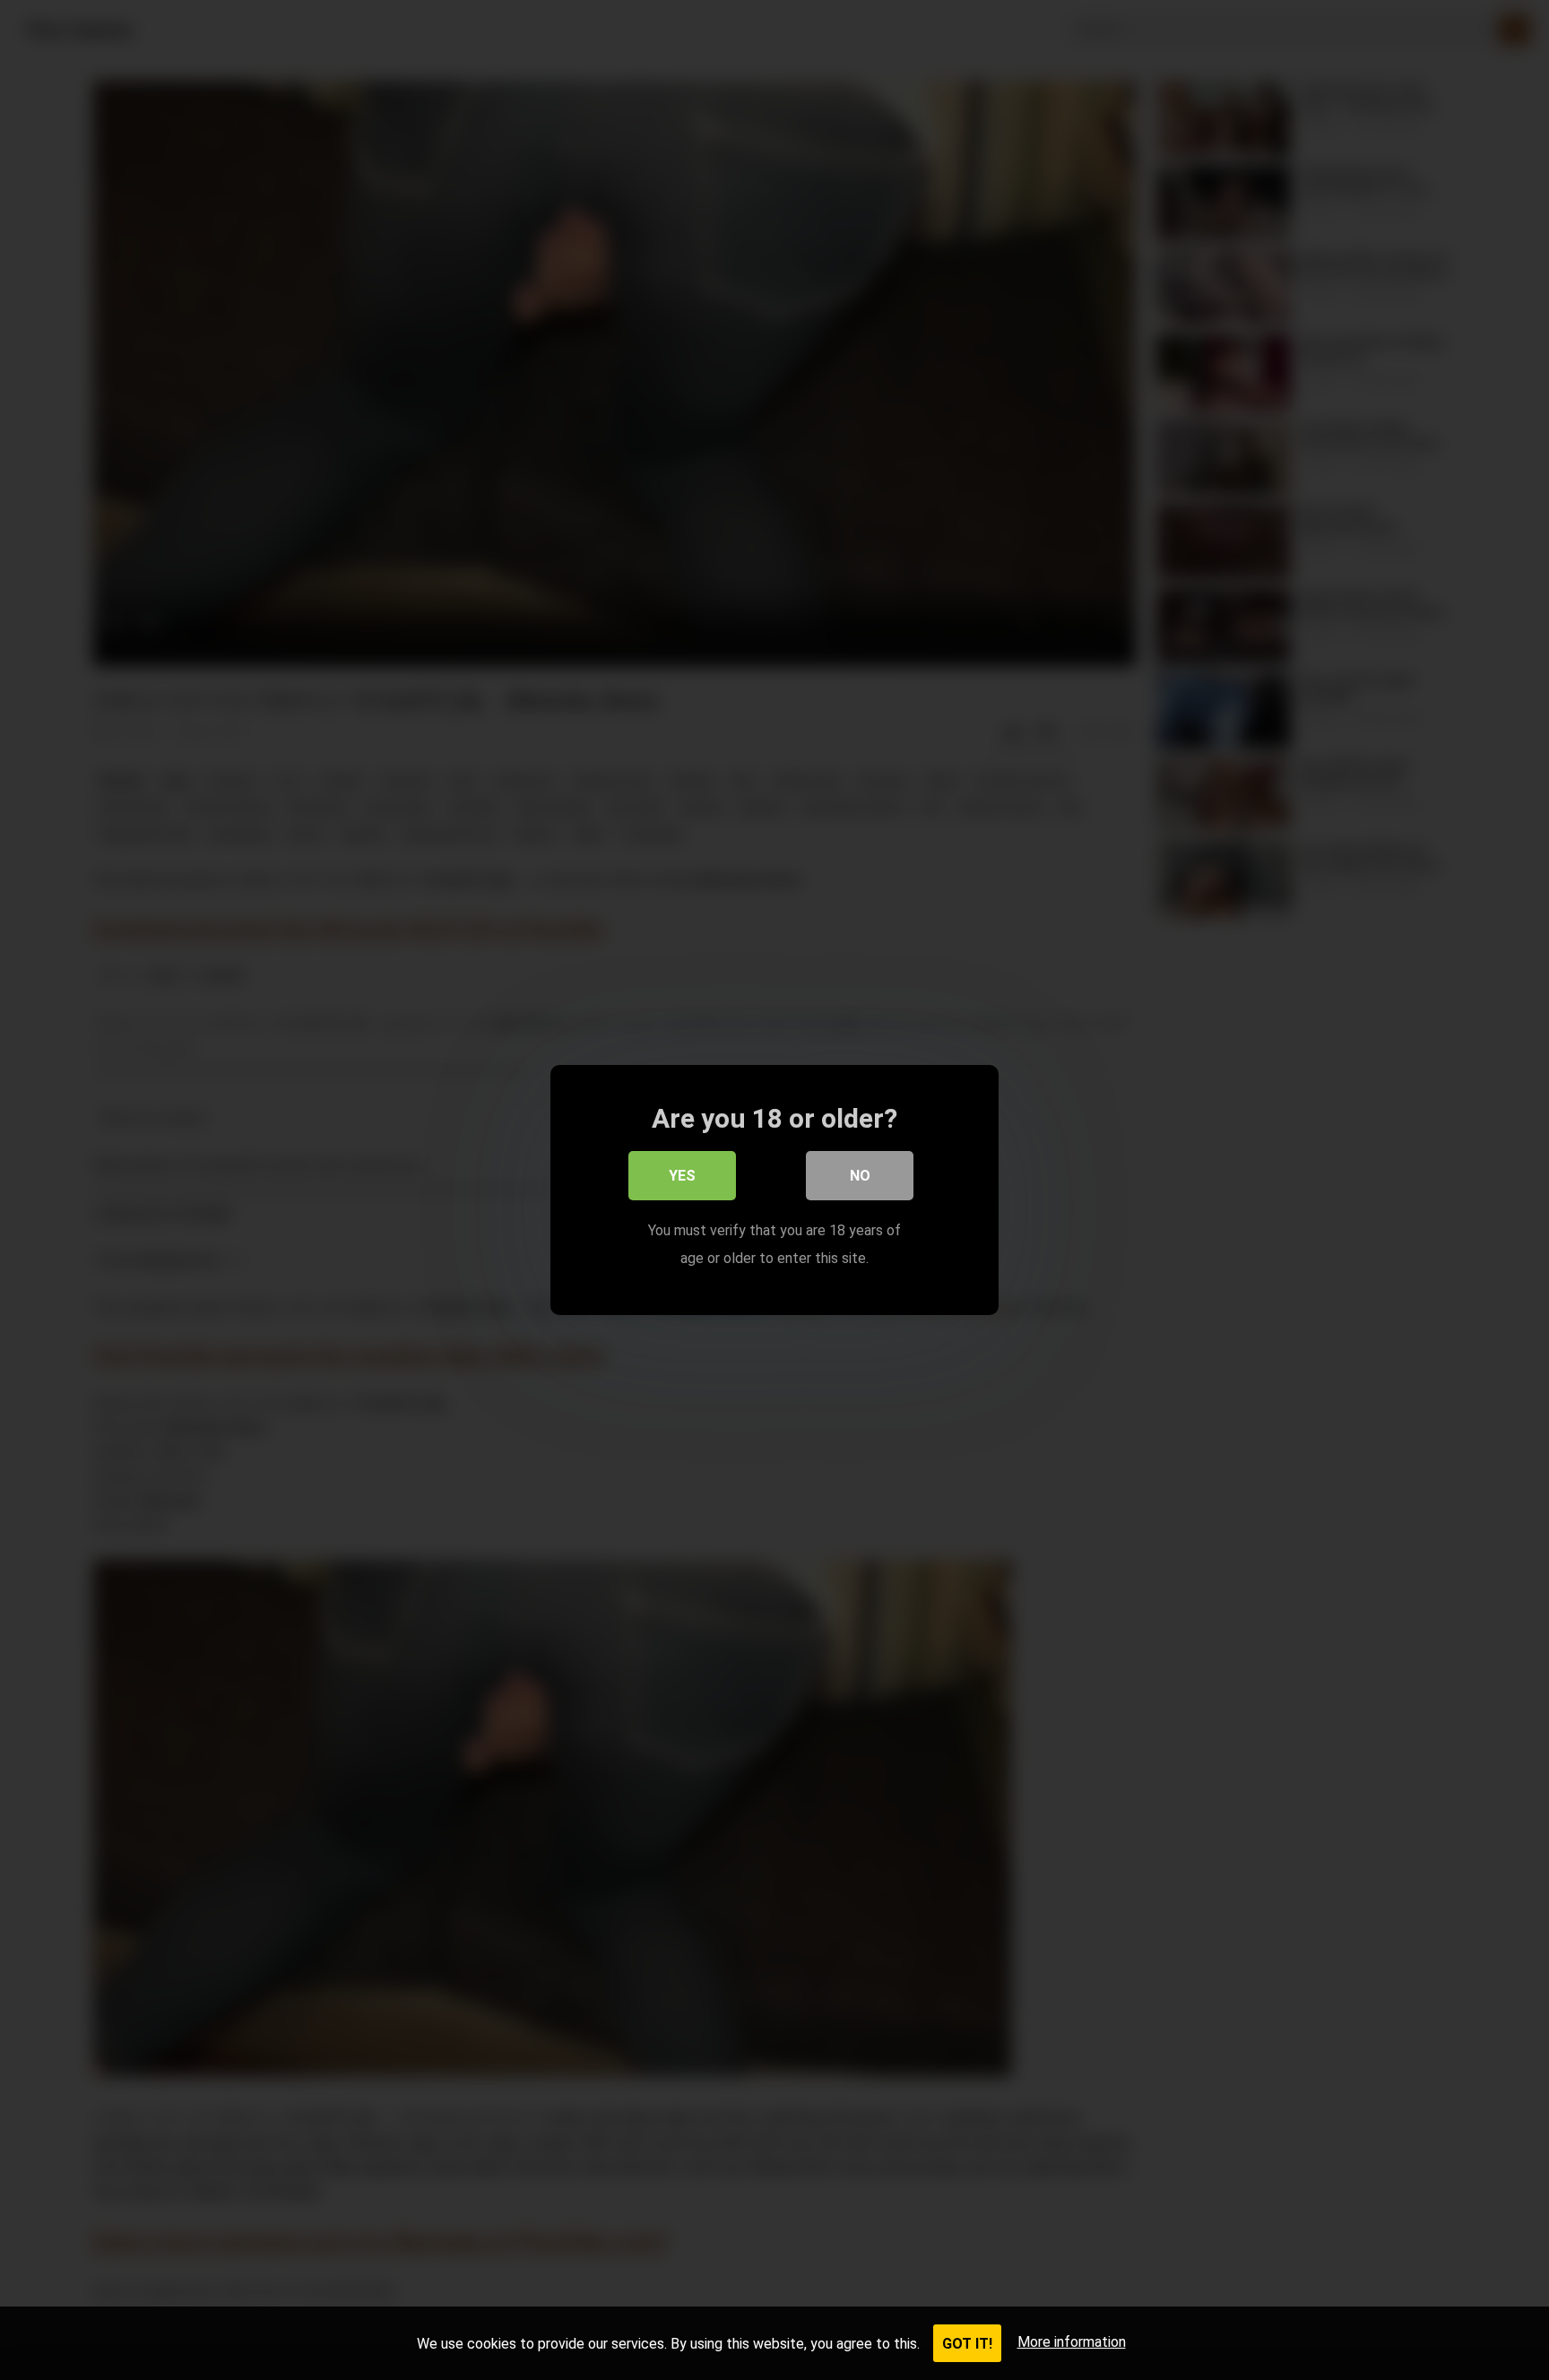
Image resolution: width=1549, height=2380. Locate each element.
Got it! (967, 2344)
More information (1072, 2342)
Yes (682, 1176)
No (860, 1176)
